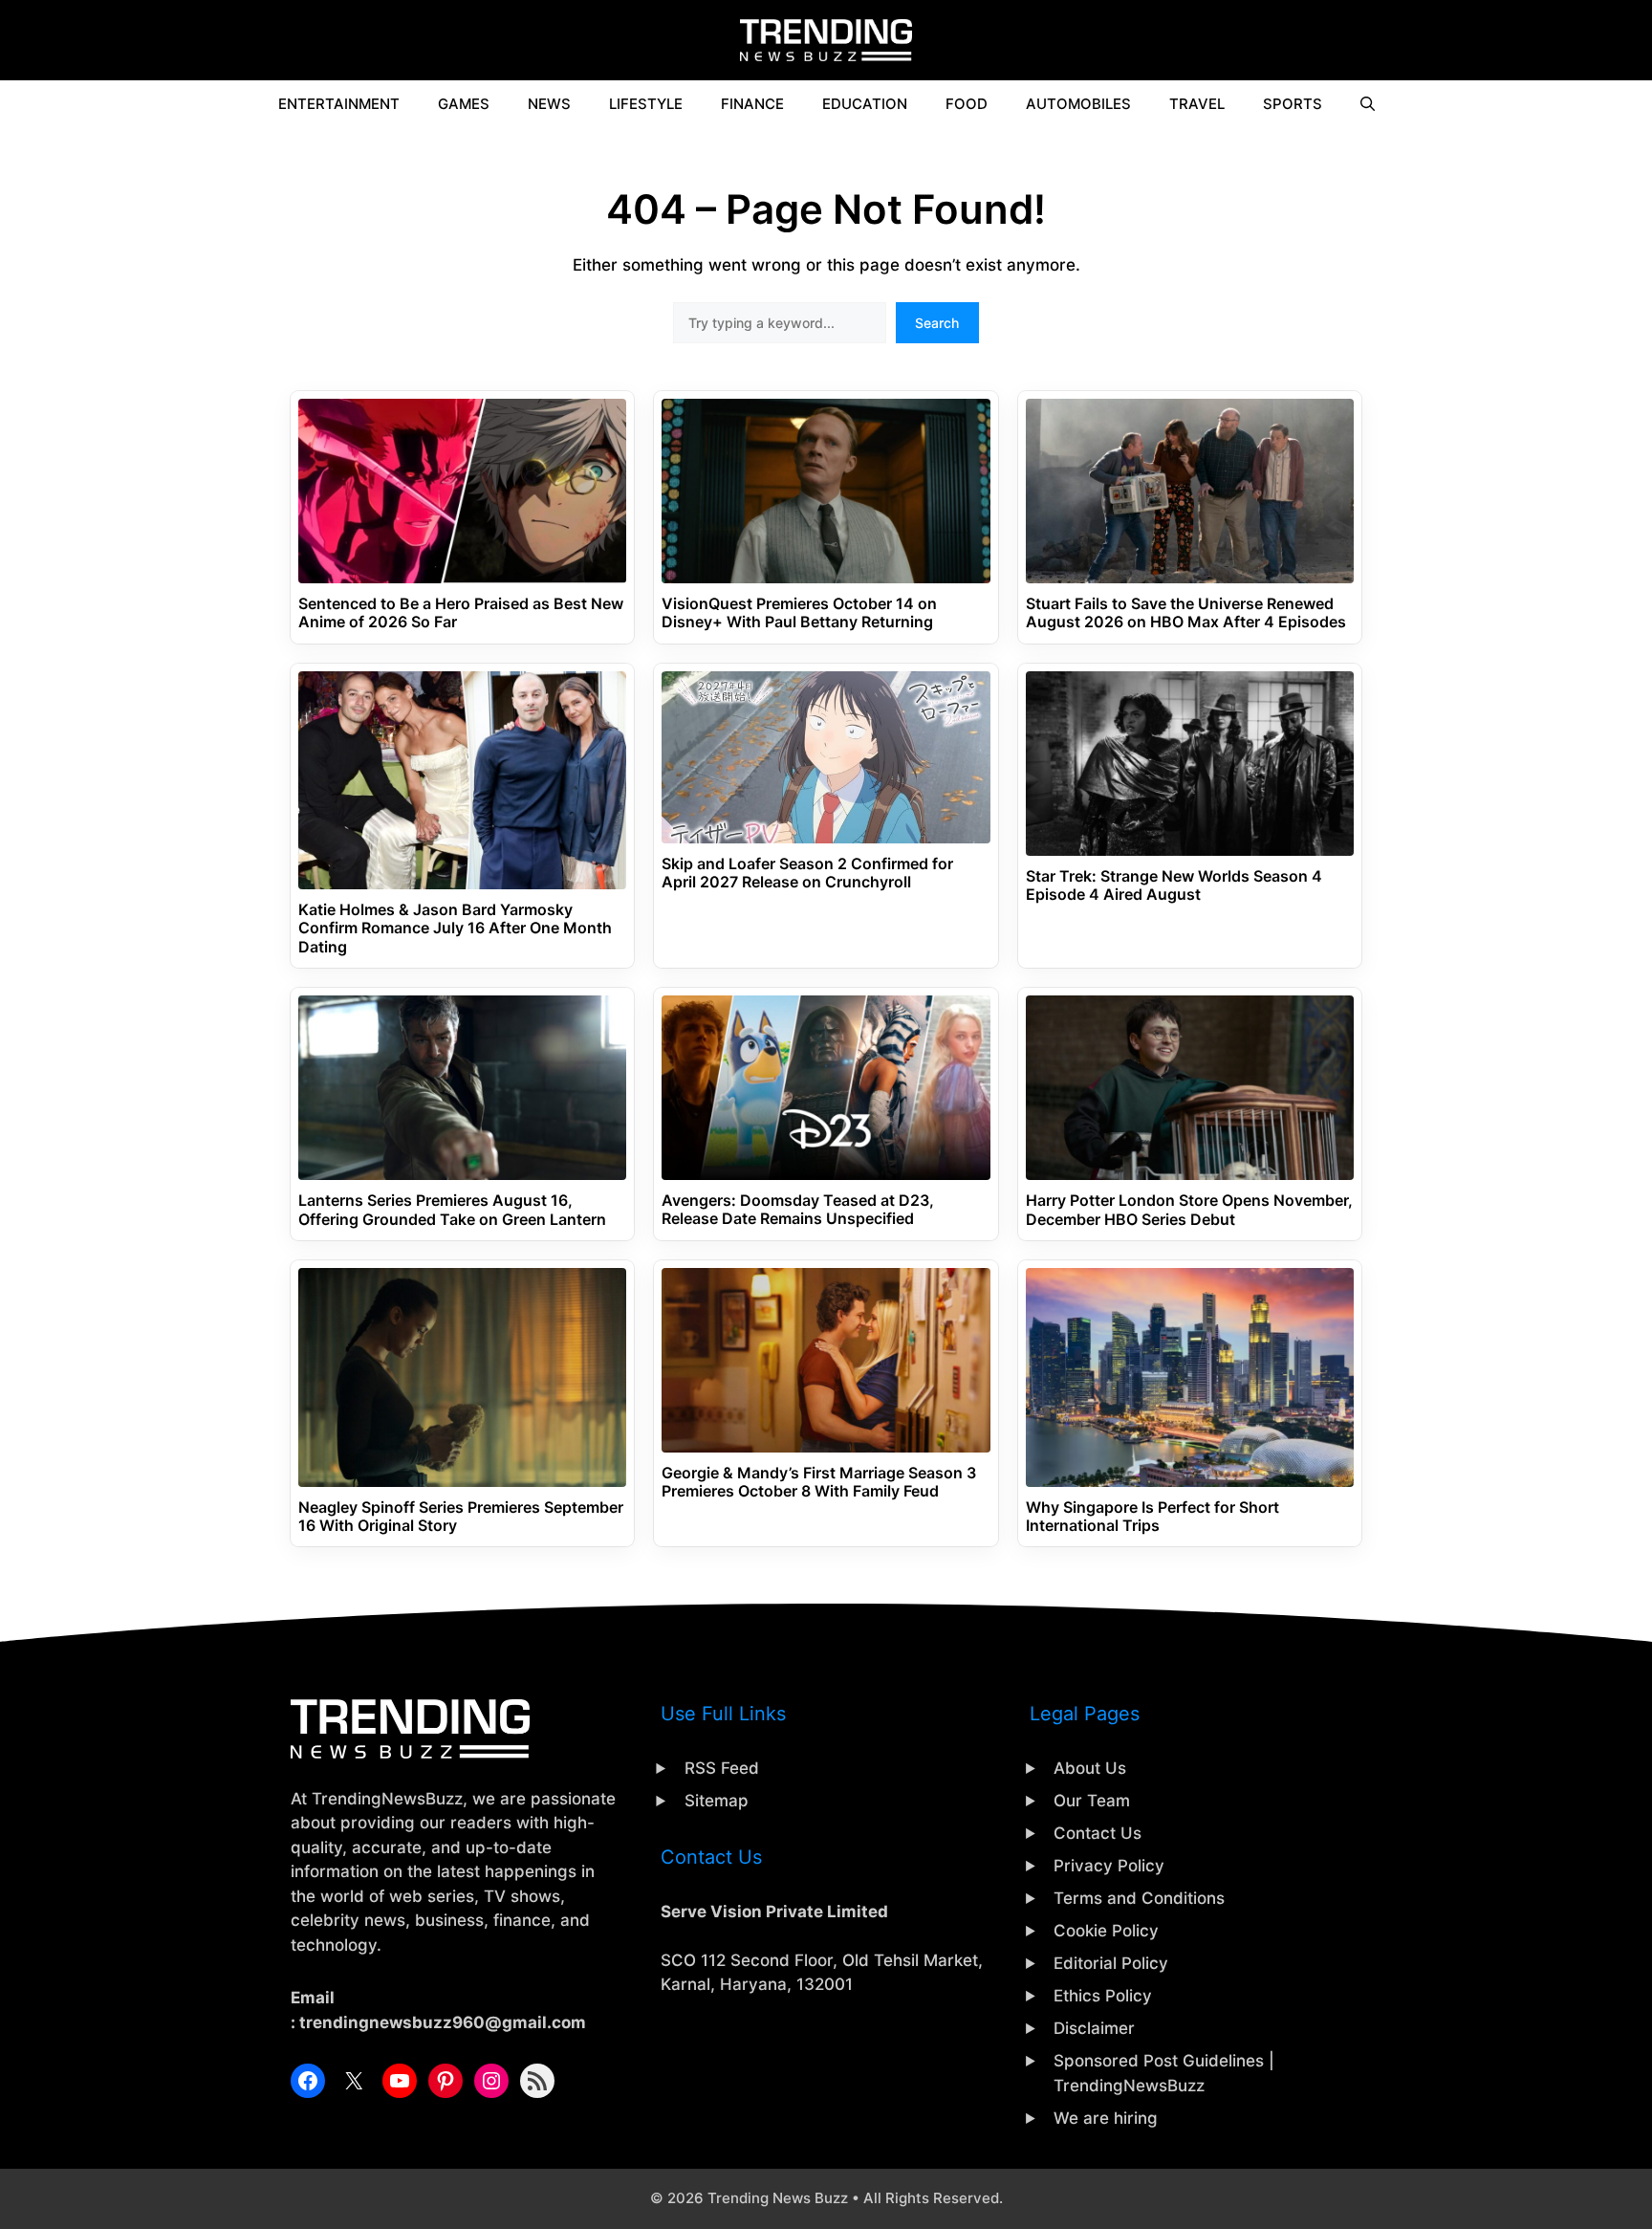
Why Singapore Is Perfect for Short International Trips (1152, 1517)
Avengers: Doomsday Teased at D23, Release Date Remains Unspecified (798, 1210)
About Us (1090, 1768)
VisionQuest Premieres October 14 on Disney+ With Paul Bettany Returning (799, 613)
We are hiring (1106, 2118)
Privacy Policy (1109, 1866)
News (549, 104)
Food (967, 104)
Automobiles (1078, 104)
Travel (1197, 104)
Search (937, 323)
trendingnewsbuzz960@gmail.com (443, 2022)
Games (464, 104)
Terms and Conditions (1139, 1898)
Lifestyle (646, 104)
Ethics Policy (1103, 1996)
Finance (752, 104)
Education (865, 104)
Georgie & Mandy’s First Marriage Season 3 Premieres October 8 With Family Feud (819, 1482)
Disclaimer (1094, 2028)
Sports (1293, 104)
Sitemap (717, 1801)
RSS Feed (722, 1768)
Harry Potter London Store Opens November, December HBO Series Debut (1189, 1210)
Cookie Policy (1106, 1931)
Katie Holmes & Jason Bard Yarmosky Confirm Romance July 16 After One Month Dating (455, 928)
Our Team (1092, 1801)
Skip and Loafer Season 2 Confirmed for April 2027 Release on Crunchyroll (807, 873)
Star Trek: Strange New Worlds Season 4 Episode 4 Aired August (1174, 885)
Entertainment (339, 104)
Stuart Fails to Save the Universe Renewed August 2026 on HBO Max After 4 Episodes (1186, 613)
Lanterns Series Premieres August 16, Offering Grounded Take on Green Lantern (452, 1210)
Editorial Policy (1111, 1963)
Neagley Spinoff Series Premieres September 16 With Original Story (461, 1517)
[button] (1368, 104)
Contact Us (1098, 1833)
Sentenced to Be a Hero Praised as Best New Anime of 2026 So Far (461, 613)
